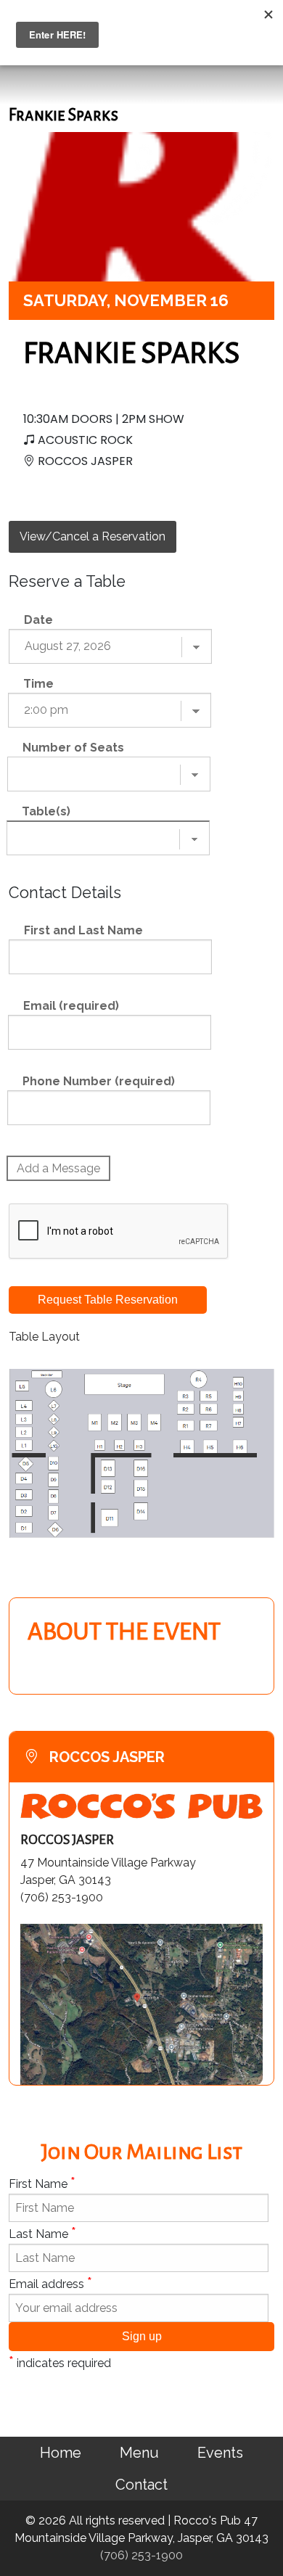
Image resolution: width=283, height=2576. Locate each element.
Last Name (42, 2233)
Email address (50, 2283)
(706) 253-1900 (141, 2555)
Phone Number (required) (99, 1081)
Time (38, 684)
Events (220, 2453)
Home (61, 2453)
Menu (139, 2453)
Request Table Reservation (108, 1300)
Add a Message (58, 1168)
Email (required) (71, 1006)
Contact (141, 2485)
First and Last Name (83, 930)
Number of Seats (73, 748)
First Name (42, 2183)
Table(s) (46, 811)
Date (38, 620)
